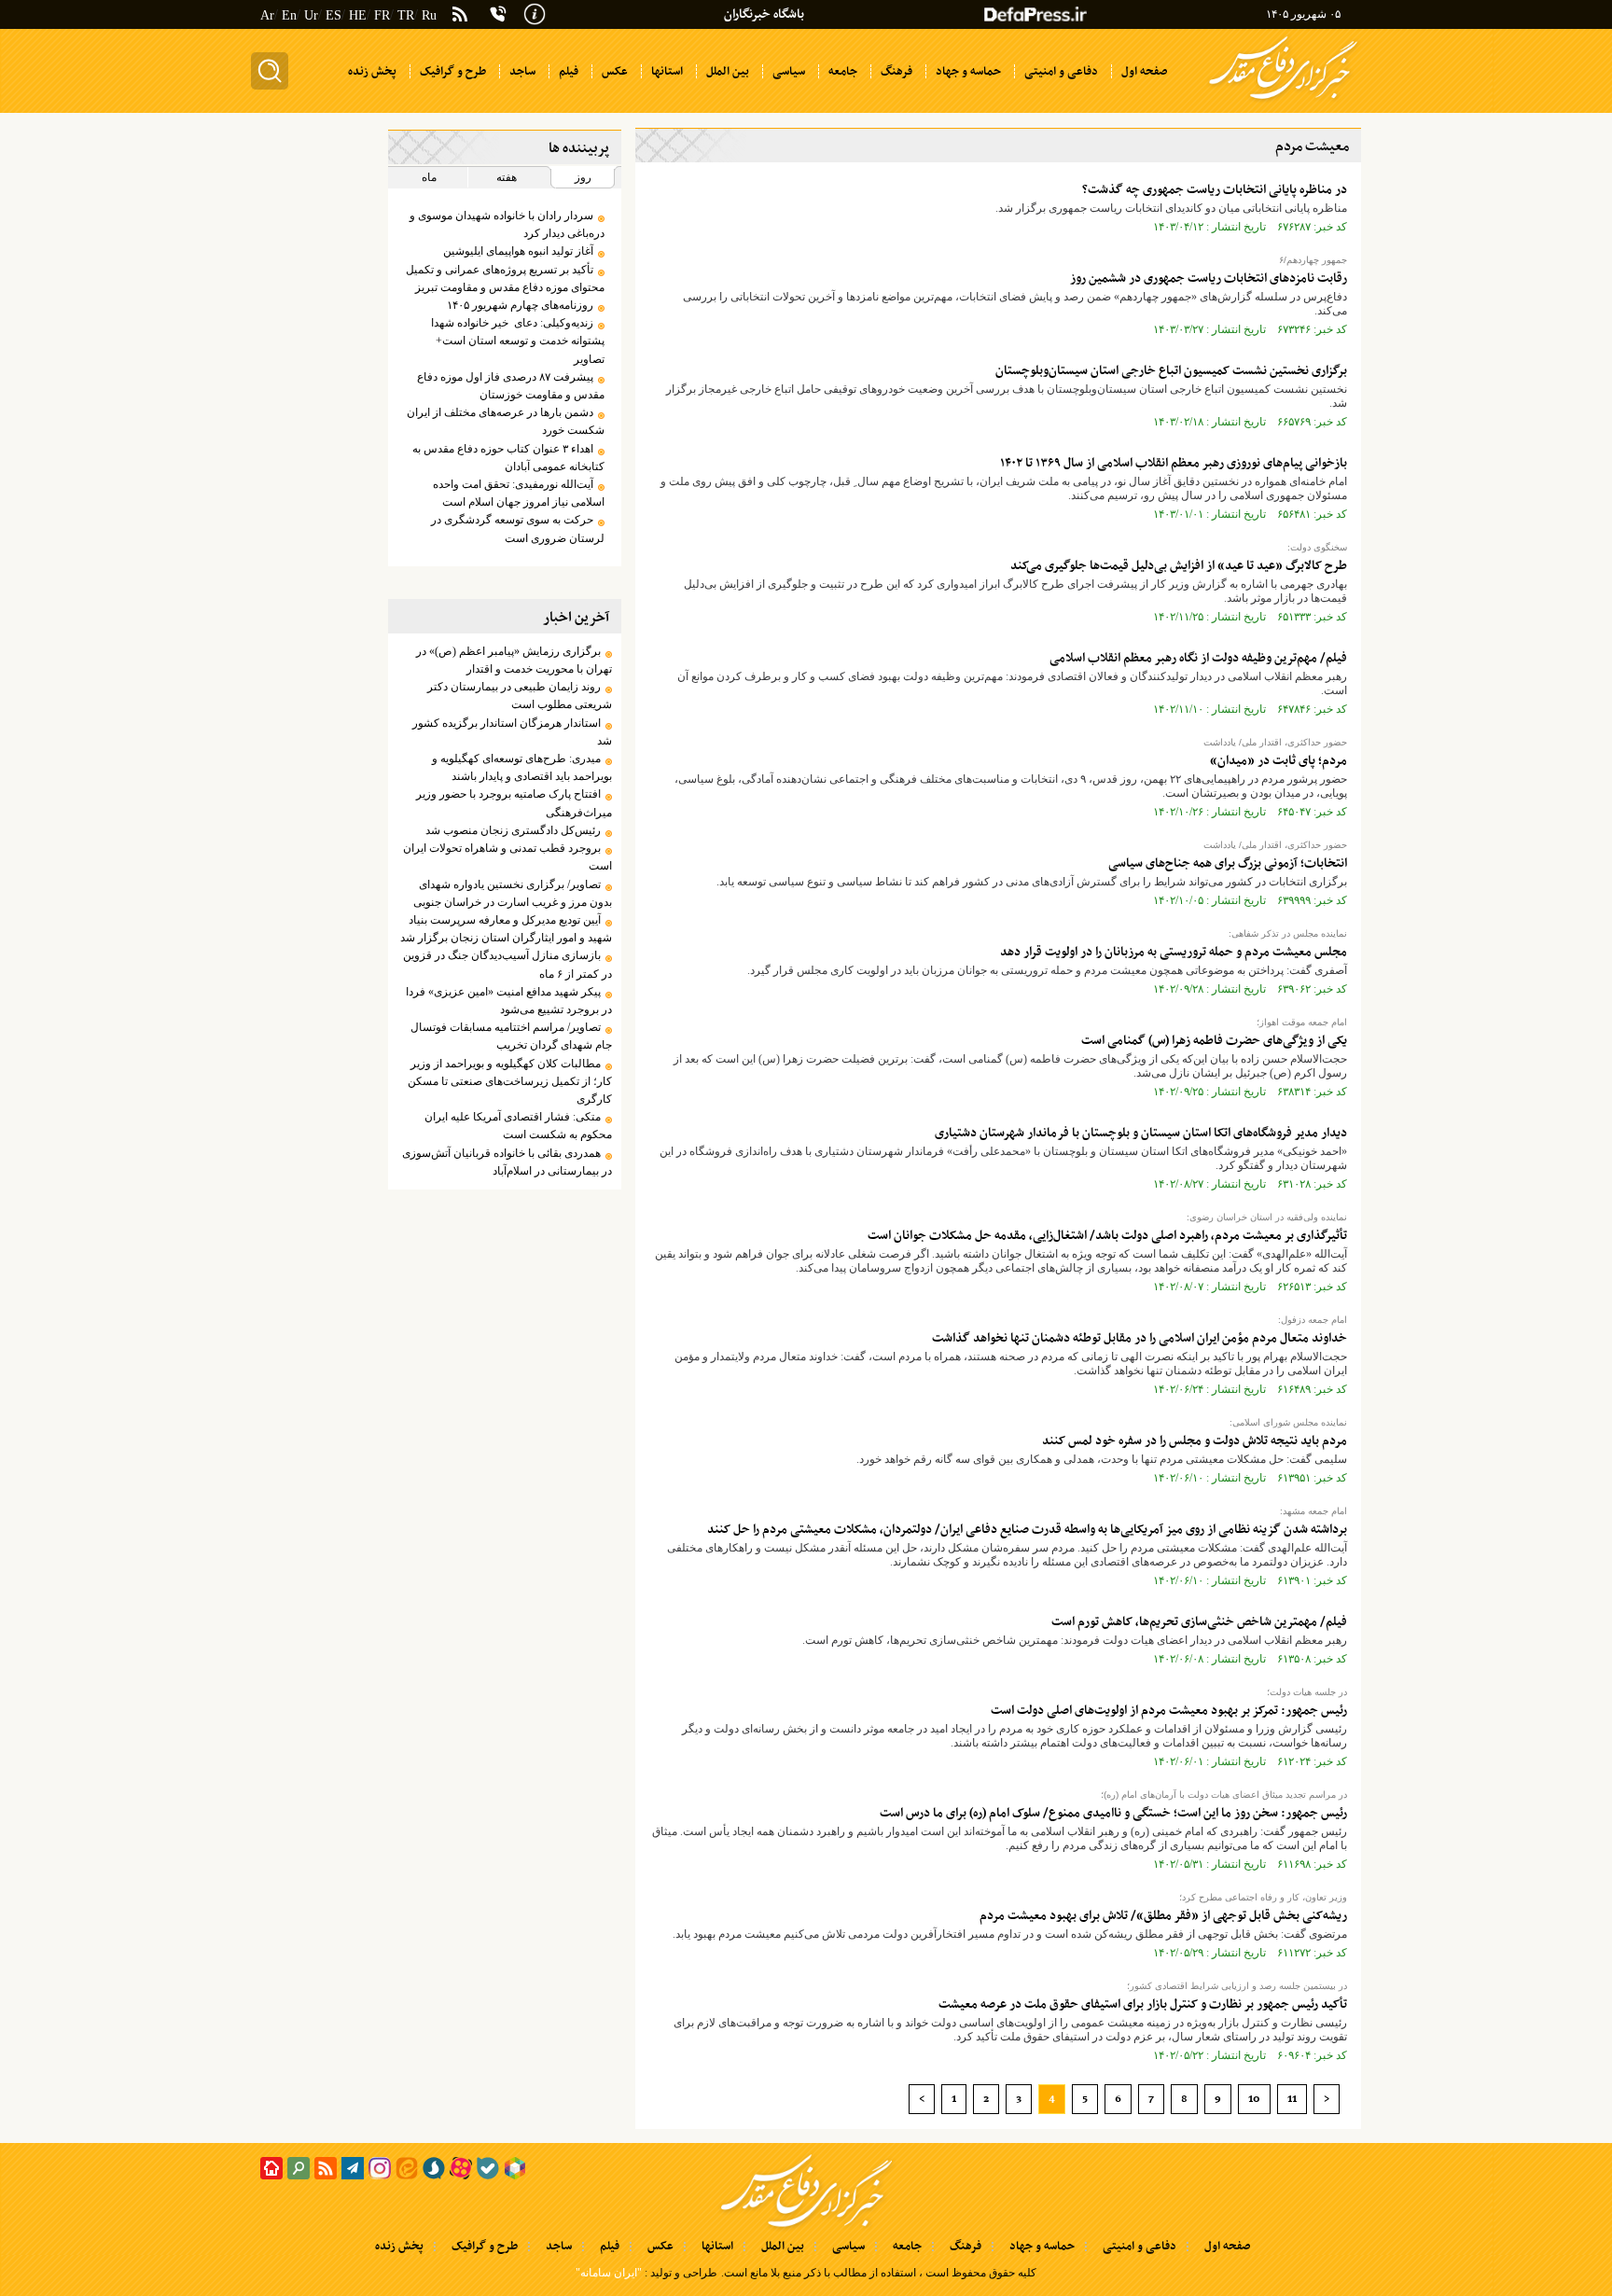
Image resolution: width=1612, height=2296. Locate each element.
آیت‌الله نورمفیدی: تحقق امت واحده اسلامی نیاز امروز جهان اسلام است (518, 493)
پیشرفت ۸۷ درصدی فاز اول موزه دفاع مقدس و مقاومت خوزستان (510, 386)
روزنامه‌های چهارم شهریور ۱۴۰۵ (520, 305)
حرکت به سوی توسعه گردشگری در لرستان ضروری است (517, 529)
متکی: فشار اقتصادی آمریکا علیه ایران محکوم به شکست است (518, 1126)
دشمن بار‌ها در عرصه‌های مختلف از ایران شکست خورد (505, 421)
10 (1254, 2099)
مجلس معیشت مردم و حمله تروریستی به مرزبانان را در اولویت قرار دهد (1174, 952)
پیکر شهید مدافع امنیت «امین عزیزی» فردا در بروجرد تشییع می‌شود (508, 1001)
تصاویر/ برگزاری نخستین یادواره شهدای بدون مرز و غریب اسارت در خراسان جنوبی (512, 893)
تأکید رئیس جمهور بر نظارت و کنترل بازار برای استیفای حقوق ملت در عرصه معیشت (1143, 2004)
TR (406, 15)
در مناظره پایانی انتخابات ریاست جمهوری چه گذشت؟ (1215, 190)
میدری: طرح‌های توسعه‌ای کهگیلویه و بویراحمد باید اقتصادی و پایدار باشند (521, 767)
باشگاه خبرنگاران (764, 14)
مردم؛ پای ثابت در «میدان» (1278, 761)
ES (334, 15)
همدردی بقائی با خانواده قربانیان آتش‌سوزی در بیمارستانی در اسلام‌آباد (507, 1162)
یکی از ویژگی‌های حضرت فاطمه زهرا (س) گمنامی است (1214, 1041)
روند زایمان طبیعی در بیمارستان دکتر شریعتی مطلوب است (519, 696)
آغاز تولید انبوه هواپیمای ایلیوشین (518, 251)
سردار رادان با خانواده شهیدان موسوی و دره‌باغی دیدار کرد (507, 224)
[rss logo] (460, 16)
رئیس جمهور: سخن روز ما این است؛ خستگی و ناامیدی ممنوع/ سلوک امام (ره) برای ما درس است (1113, 1813)
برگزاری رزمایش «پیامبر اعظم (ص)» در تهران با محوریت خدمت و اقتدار (514, 660)
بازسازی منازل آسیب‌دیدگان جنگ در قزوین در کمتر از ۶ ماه (507, 964)
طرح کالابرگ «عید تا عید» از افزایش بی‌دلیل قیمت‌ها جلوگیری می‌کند (1179, 566)
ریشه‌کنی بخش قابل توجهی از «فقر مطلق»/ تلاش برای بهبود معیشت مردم (1163, 1916)
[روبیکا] (515, 2168)
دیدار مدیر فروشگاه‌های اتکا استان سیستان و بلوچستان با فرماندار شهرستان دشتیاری (1141, 1133)
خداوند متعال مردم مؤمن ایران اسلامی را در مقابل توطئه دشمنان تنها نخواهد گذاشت (1140, 1338)
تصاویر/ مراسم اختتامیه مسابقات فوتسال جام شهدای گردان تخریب (511, 1036)
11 (1292, 2099)
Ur (311, 15)
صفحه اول (1227, 2247)
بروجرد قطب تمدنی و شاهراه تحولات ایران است (507, 857)
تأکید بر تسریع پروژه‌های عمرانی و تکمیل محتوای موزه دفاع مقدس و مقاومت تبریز (505, 278)
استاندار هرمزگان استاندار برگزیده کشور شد (512, 732)
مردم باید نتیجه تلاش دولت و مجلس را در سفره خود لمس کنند (1195, 1441)
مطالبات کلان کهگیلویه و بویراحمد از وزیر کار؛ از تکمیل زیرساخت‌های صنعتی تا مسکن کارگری (509, 1081)
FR (382, 15)
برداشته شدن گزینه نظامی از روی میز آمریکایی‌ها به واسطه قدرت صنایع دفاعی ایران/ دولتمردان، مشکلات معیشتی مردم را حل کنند (1027, 1530)
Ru (429, 15)
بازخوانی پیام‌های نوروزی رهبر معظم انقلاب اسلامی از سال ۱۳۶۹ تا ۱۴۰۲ (1174, 463)
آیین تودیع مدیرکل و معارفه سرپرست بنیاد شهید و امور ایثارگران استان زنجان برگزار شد (506, 929)
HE (358, 15)
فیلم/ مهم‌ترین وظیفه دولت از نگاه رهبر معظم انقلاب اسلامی (1198, 658)
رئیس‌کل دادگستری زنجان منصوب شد (513, 830)
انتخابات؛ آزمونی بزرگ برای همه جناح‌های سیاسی (1228, 863)
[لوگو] (1283, 101)
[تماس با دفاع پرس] (498, 14)
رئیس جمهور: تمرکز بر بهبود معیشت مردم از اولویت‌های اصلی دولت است (1169, 1711)
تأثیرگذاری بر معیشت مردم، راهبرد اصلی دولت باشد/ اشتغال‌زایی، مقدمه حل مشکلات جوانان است (1107, 1236)
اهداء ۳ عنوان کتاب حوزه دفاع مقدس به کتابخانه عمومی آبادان (508, 458)
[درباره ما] (535, 12)
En (289, 15)
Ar (267, 15)
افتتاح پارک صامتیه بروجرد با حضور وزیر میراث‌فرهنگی (514, 803)
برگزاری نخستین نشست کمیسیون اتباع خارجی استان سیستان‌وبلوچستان (1171, 371)
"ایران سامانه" (609, 2273)
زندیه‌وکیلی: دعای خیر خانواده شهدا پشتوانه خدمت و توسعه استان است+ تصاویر (517, 341)
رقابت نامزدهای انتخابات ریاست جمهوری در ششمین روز (1209, 278)
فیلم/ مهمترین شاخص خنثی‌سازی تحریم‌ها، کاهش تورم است (1199, 1622)
